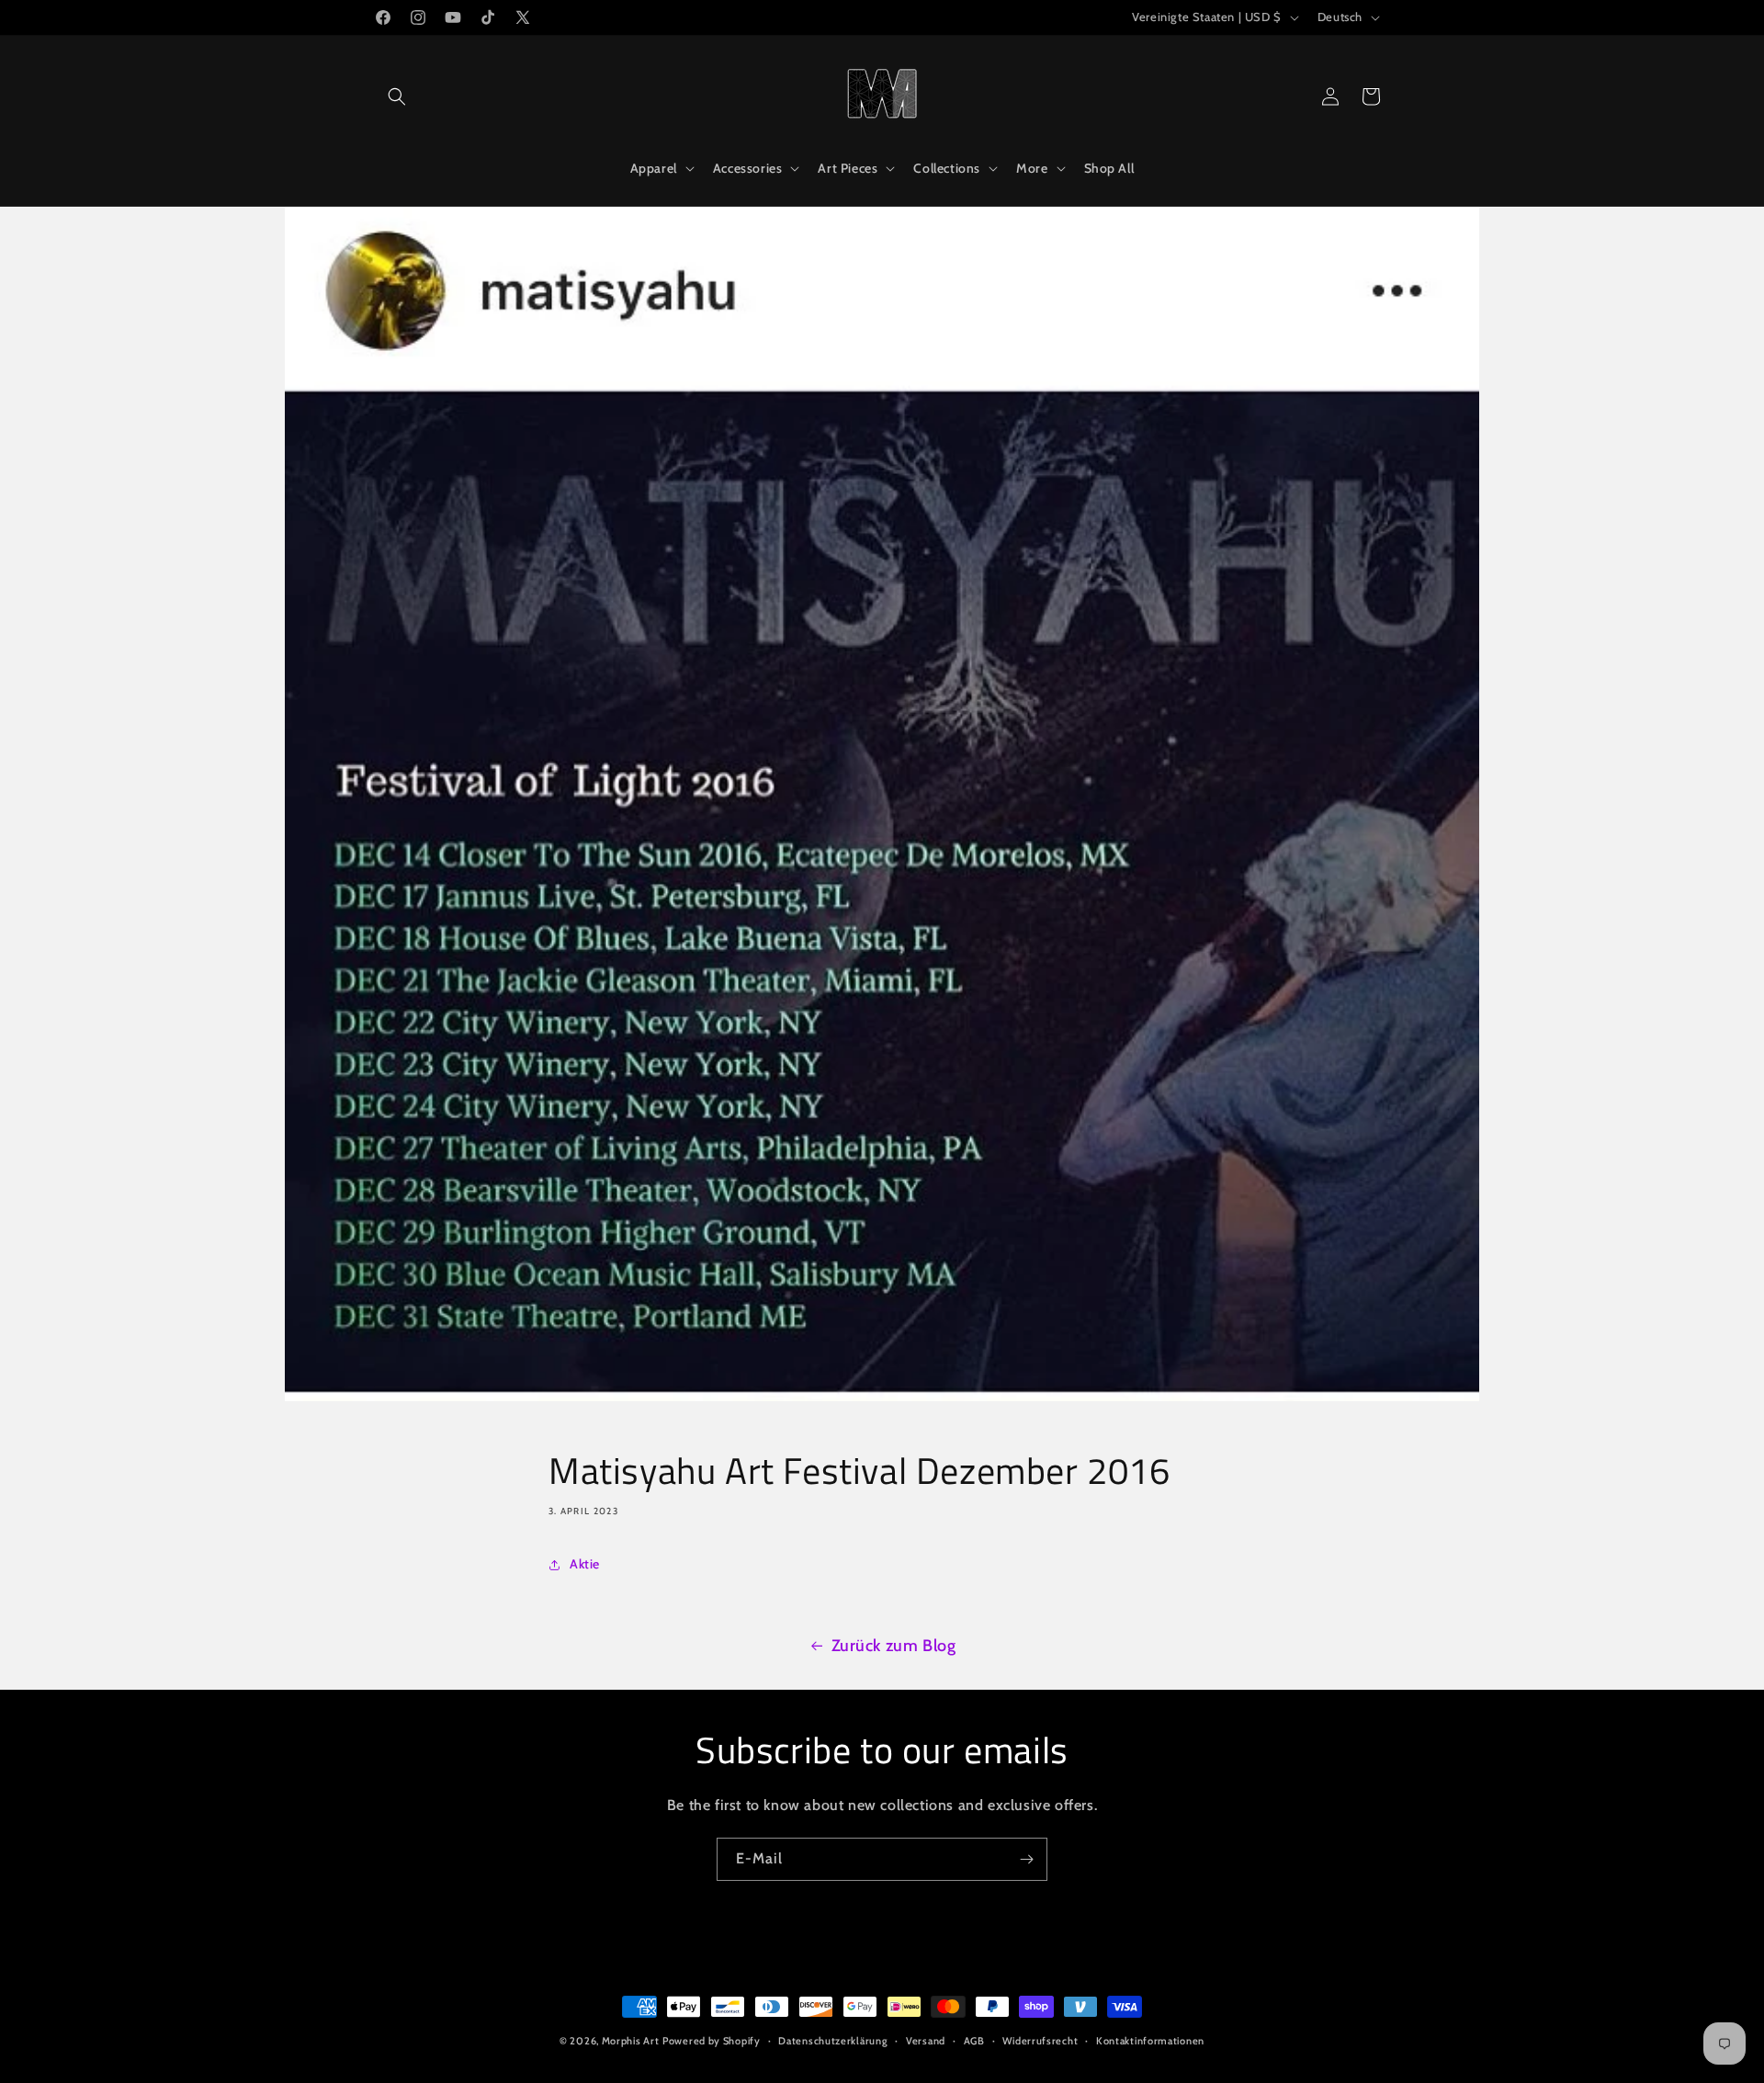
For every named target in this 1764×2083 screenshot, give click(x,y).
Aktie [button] (585, 1564)
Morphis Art (631, 2041)
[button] (397, 96)
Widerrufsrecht (1040, 2041)
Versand (926, 2041)
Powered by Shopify (712, 2041)
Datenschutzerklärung (833, 2041)
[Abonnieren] (1026, 1859)
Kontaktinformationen (1150, 2041)
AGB (974, 2041)
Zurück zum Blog (894, 1646)
